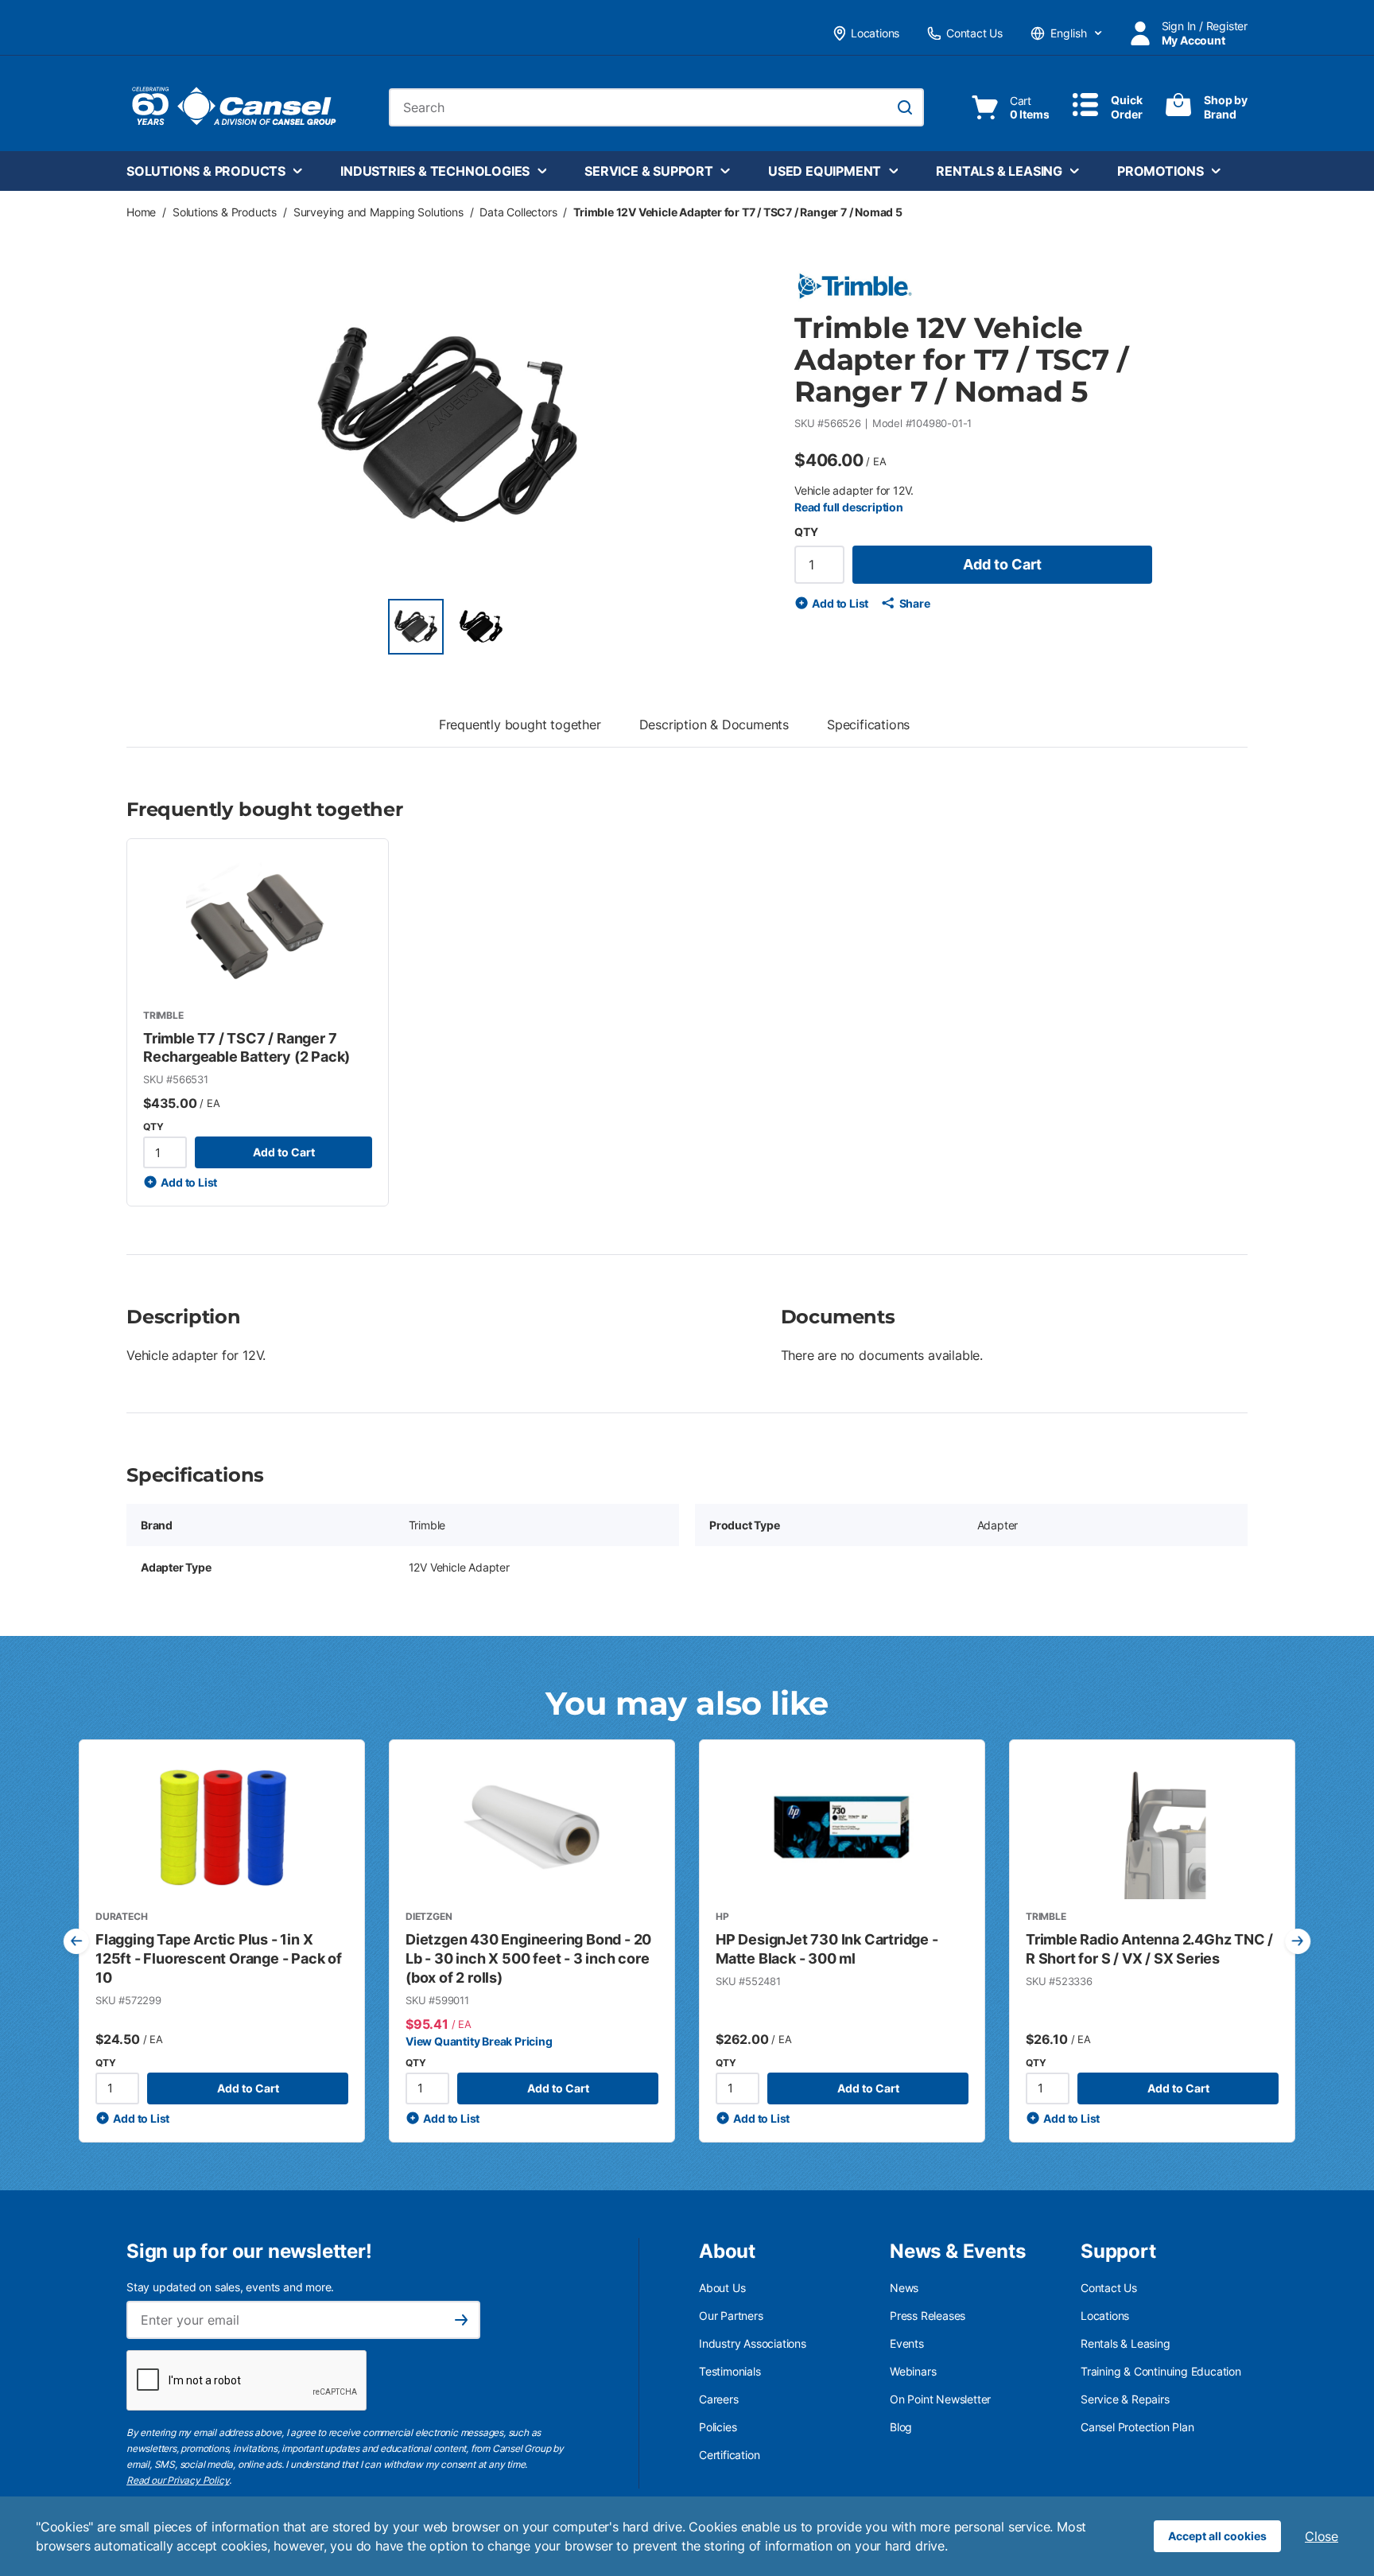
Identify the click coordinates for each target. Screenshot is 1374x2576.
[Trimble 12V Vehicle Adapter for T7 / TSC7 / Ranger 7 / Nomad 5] (416, 627)
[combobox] (656, 107)
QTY (806, 532)
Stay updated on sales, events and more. (230, 2287)
